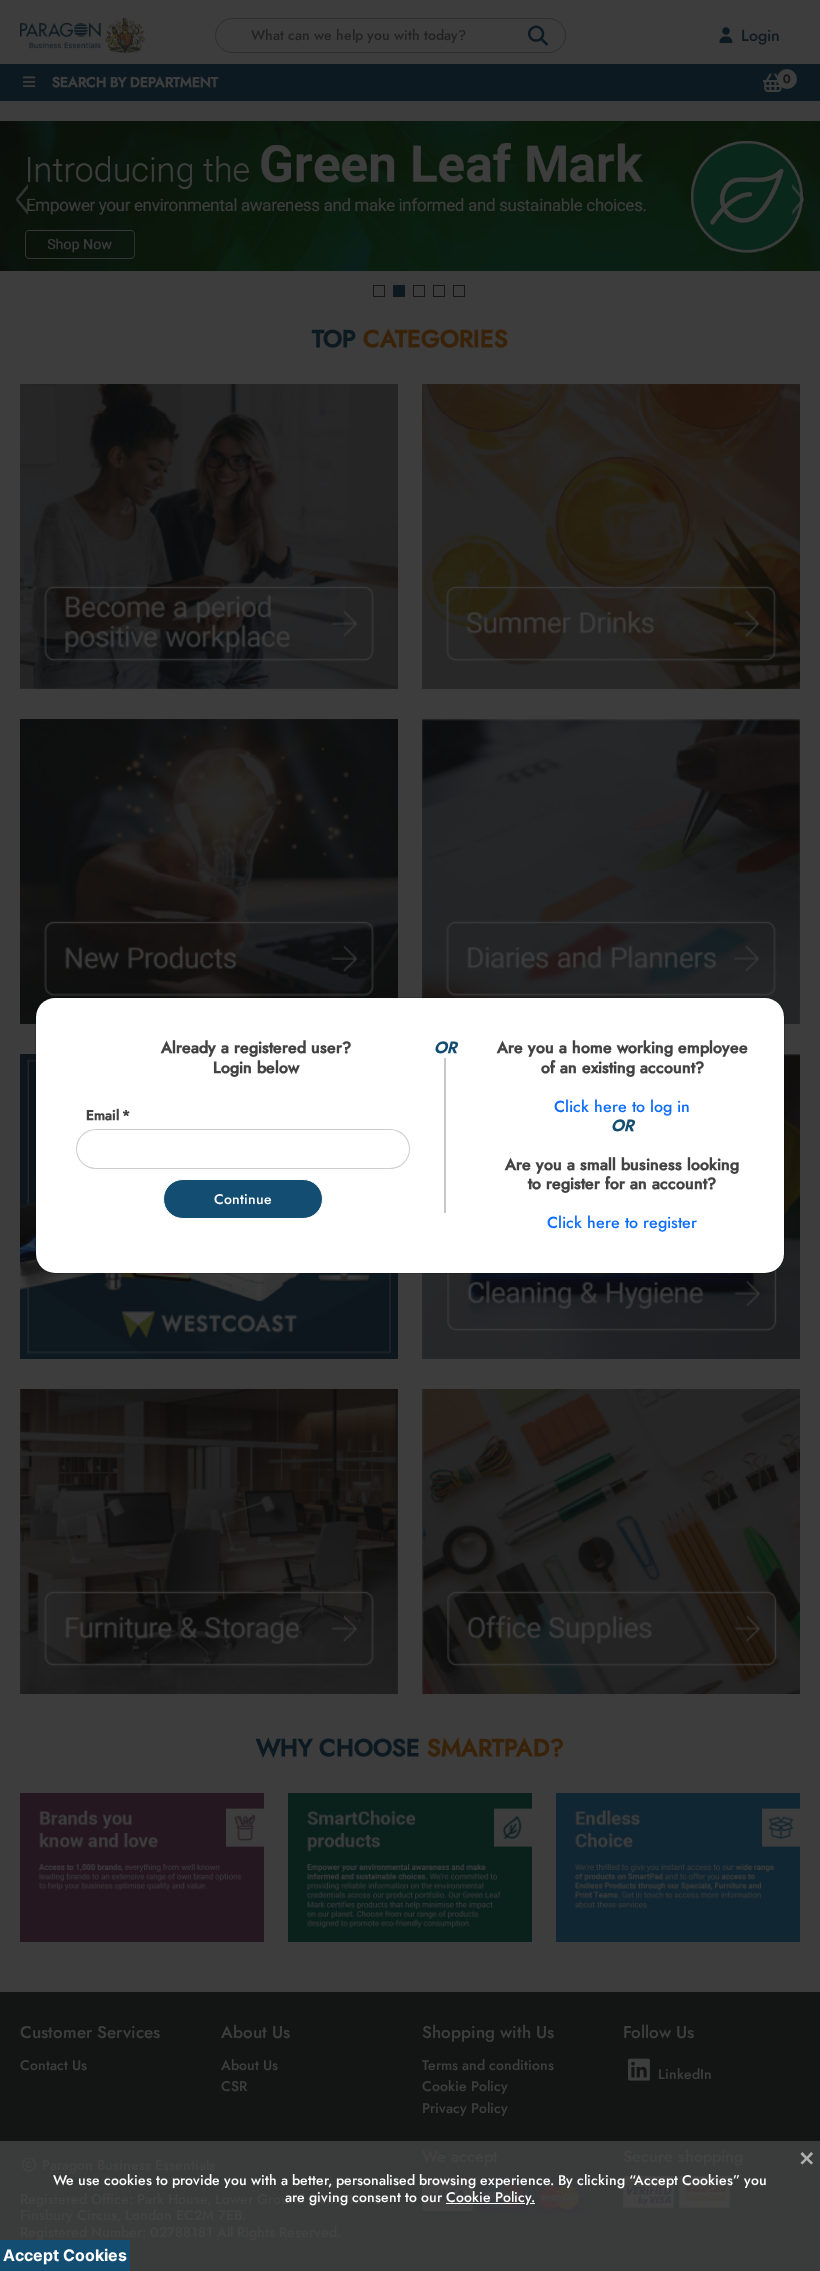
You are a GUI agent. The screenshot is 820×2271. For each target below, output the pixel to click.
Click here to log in (622, 1106)
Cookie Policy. (490, 2197)
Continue (243, 1199)
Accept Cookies (65, 2255)
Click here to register (622, 1222)
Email (102, 1115)
